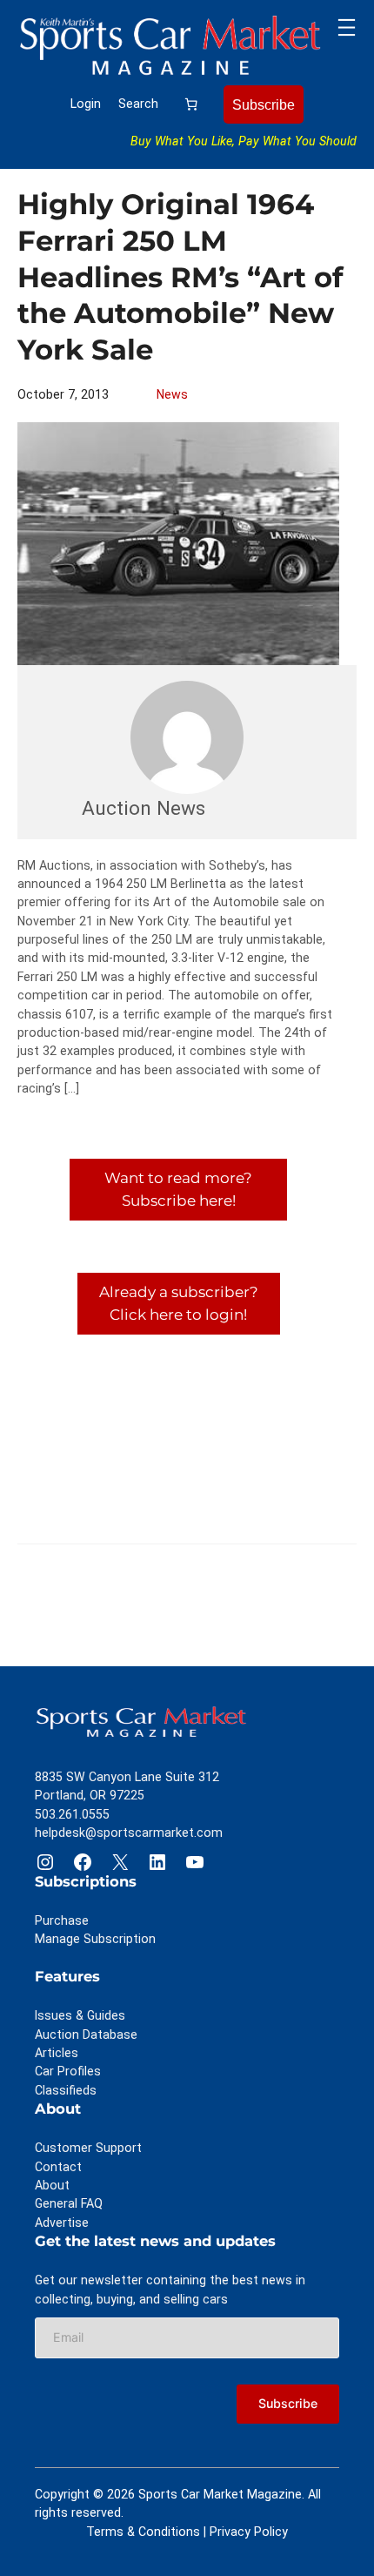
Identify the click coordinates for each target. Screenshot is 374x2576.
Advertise (62, 2223)
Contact (58, 2167)
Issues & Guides (80, 2015)
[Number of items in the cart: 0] (191, 104)
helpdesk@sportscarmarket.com (129, 1833)
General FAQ (69, 2203)
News (172, 394)
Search (138, 104)
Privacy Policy (249, 2532)
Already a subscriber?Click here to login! (179, 1303)
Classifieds (66, 2090)
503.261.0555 (72, 1814)
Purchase (62, 1920)
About (52, 2185)
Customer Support (88, 2148)
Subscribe (264, 104)
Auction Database (86, 2035)
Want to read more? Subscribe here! (178, 1189)
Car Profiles (68, 2071)
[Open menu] (347, 27)
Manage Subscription (95, 1939)
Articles (57, 2053)
